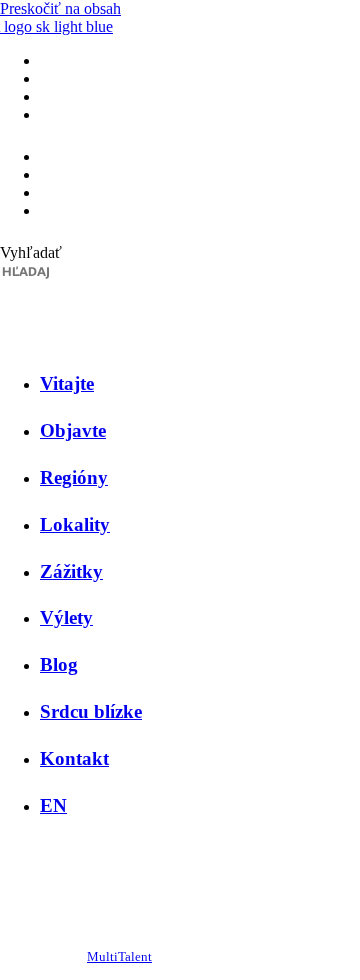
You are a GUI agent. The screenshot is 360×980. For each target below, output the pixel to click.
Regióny (74, 477)
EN (53, 805)
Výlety (66, 617)
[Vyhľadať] (6, 294)
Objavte (73, 430)
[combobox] (95, 271)
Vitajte (67, 383)
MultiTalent (119, 957)
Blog (59, 664)
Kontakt (74, 758)
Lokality (75, 524)
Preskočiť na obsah (60, 8)
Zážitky (71, 571)
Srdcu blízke (91, 711)
